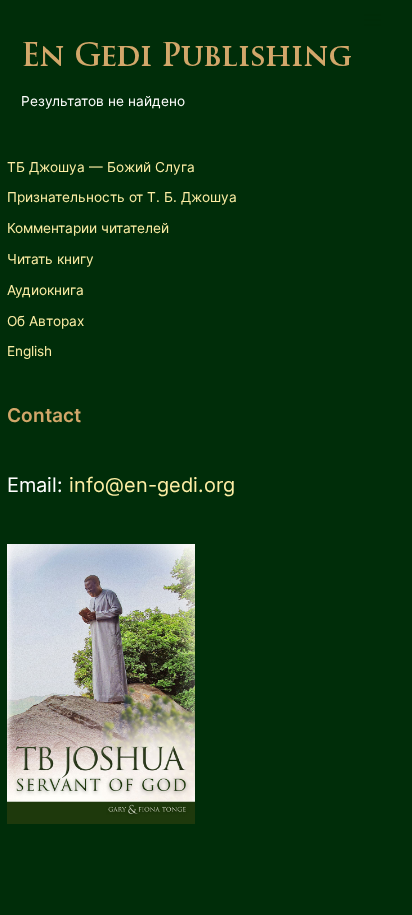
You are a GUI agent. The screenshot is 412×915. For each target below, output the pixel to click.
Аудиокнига (45, 290)
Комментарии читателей (88, 228)
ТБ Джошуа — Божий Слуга (101, 167)
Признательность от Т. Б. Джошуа (122, 197)
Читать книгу (50, 259)
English (29, 351)
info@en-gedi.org (152, 485)
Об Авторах (45, 321)
